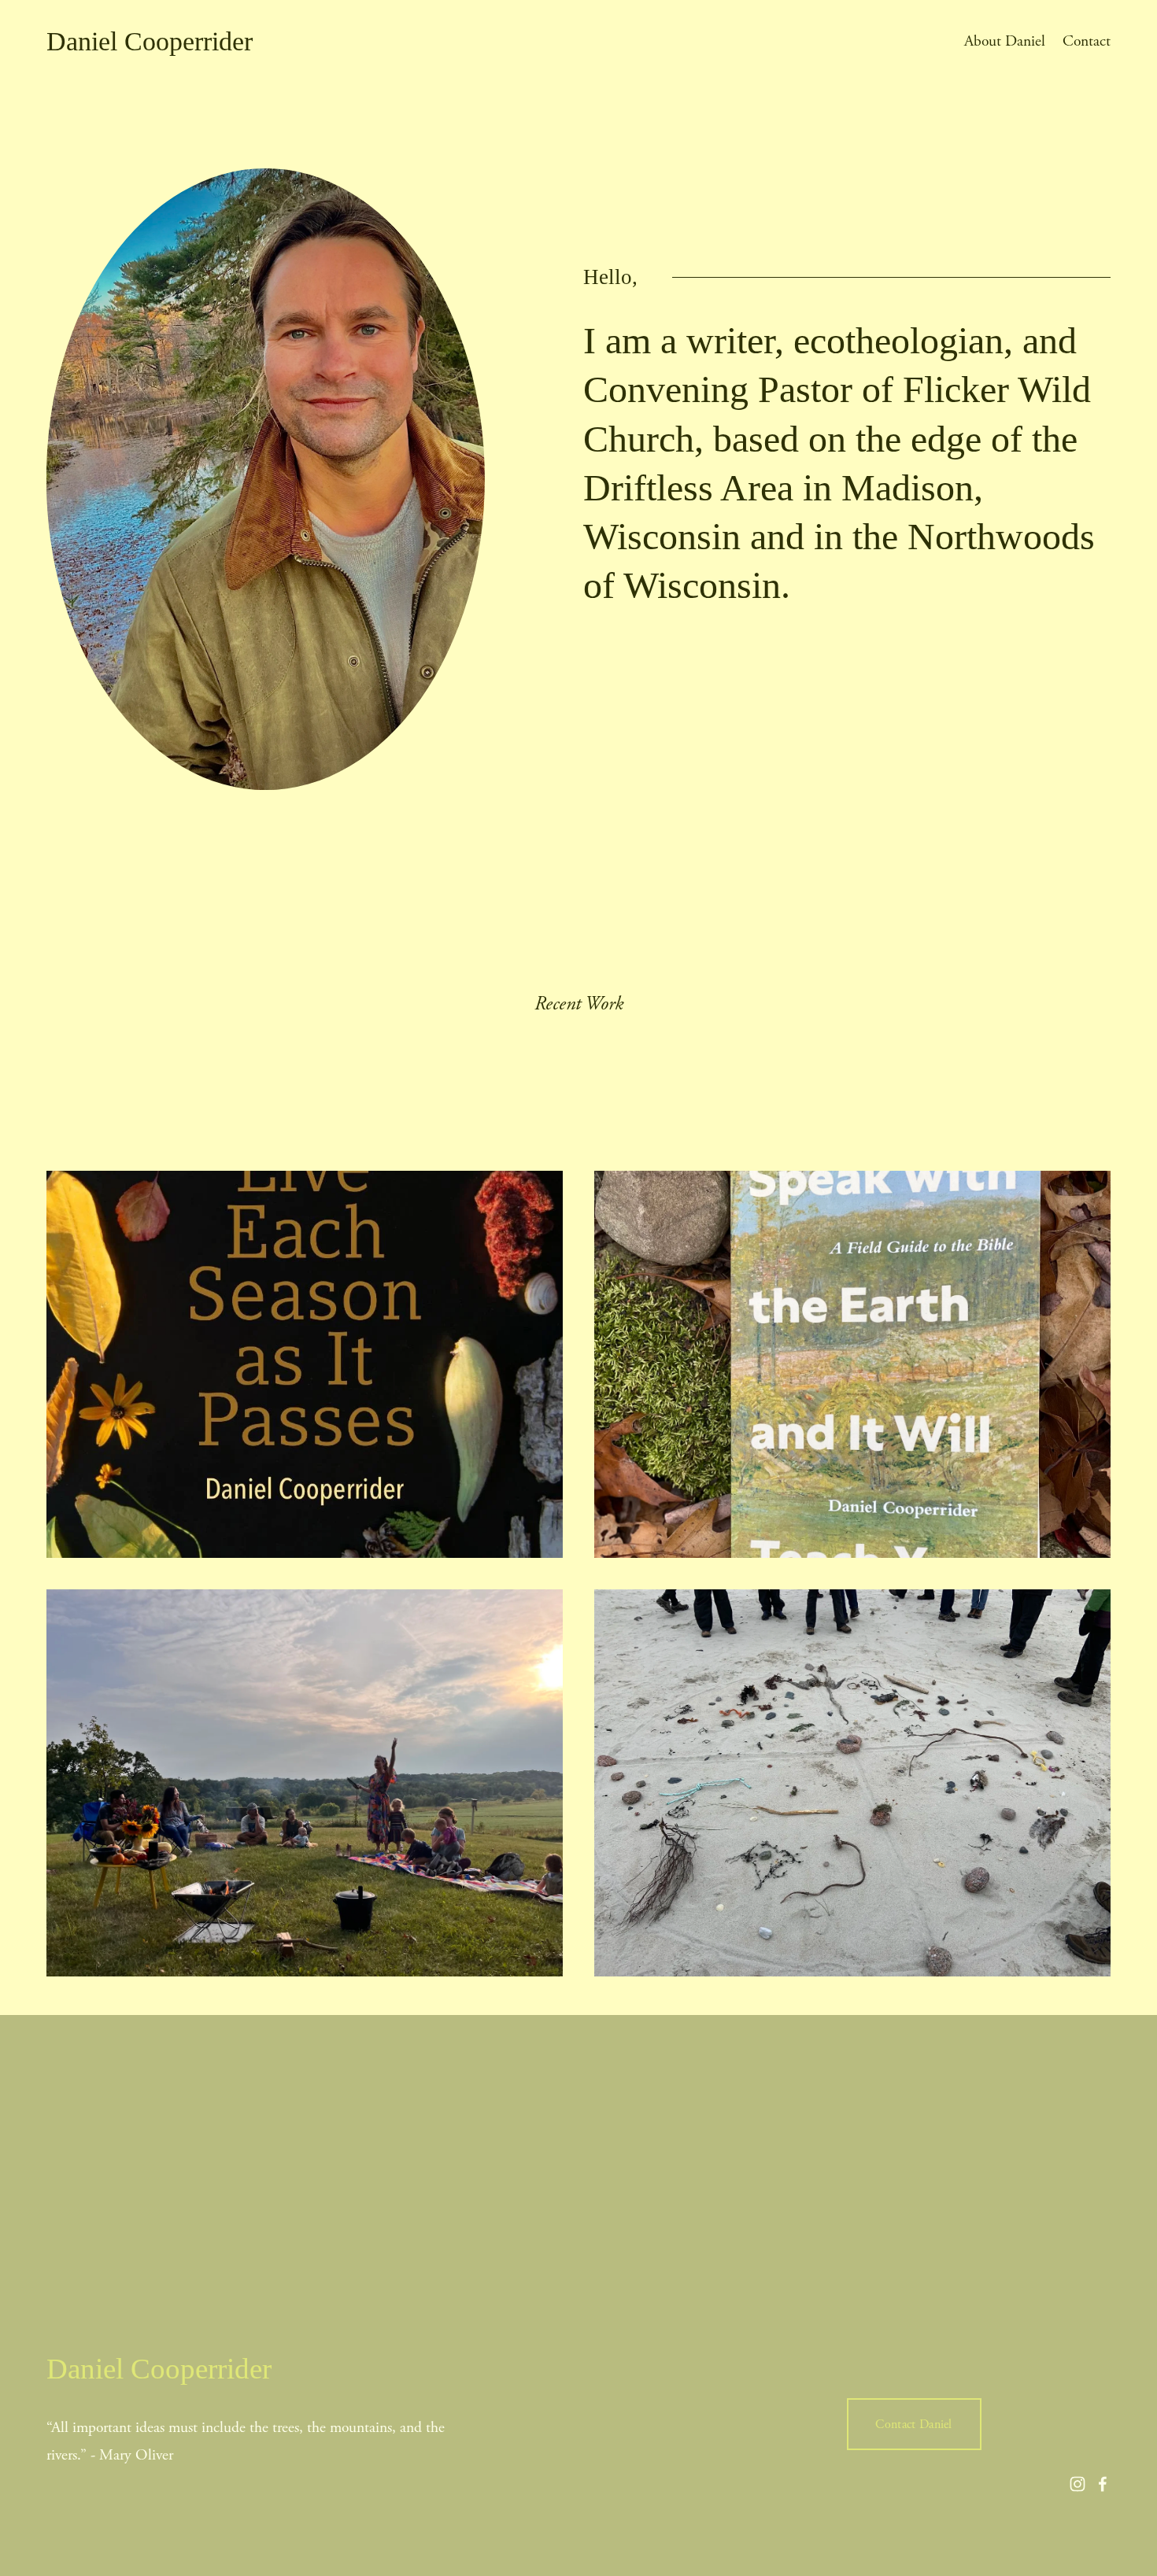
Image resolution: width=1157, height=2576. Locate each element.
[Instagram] (1078, 2484)
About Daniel (1005, 41)
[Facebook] (1103, 2484)
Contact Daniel (913, 2425)
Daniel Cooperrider (150, 41)
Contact (1087, 41)
